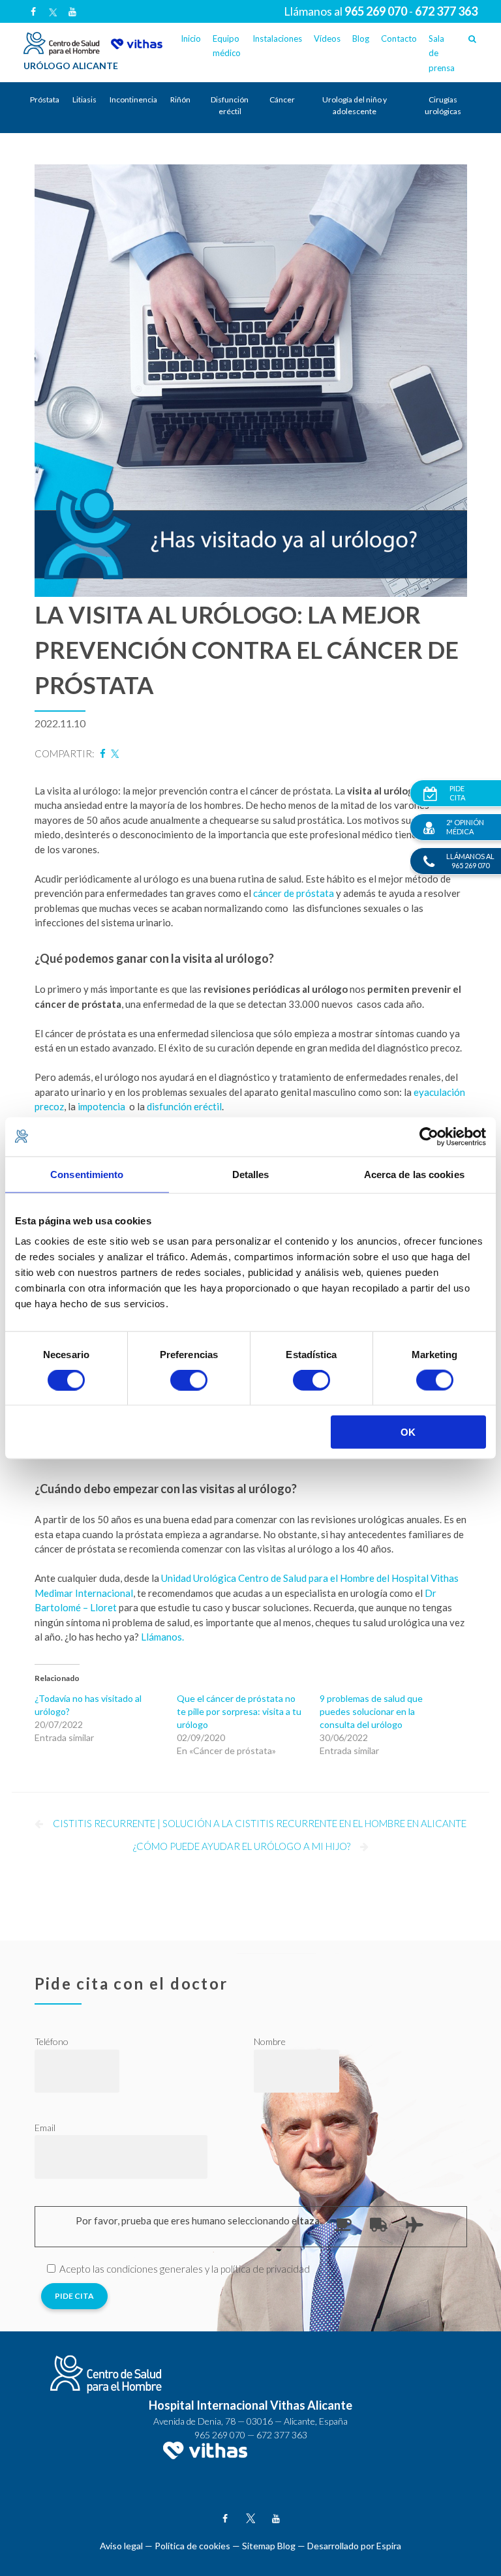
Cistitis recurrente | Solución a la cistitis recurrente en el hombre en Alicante (260, 1823)
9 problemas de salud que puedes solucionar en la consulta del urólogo (371, 1711)
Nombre (270, 2041)
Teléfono (52, 2041)
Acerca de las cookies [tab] (414, 1174)
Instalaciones (277, 38)
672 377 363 (282, 2435)
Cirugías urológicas (443, 105)
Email (45, 2128)
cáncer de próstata (294, 893)
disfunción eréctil (184, 1106)
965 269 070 (220, 2435)
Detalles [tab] (251, 1174)
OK (408, 1432)
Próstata (45, 99)
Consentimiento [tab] (87, 1174)
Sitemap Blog (269, 2546)
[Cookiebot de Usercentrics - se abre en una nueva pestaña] (429, 1136)
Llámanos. (162, 1637)
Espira (389, 2546)
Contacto (399, 38)
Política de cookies (192, 2546)
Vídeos (327, 38)
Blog (361, 38)
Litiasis (84, 99)
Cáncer (282, 99)
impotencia (101, 1106)
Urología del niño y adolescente (355, 105)
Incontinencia (133, 99)
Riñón (180, 99)
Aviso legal (121, 2546)
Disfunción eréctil (230, 105)
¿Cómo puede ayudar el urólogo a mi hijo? (242, 1846)
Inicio (191, 38)
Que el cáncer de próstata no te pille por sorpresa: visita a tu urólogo (239, 1711)
